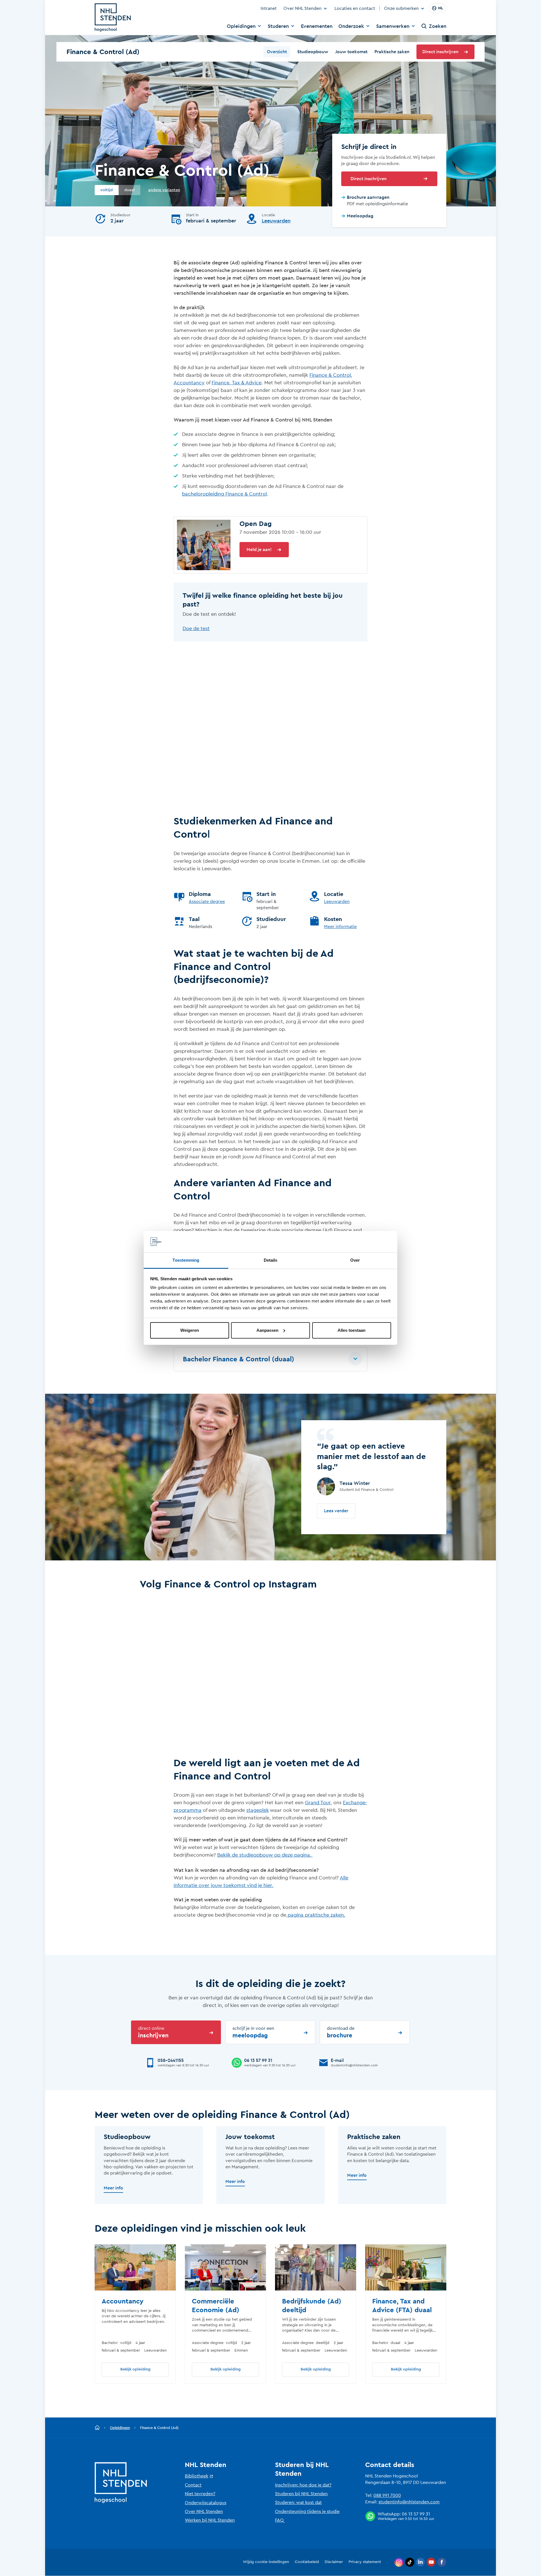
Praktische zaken (392, 52)
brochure (341, 2032)
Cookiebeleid (307, 2562)
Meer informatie (340, 927)
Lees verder (336, 1511)
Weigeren (190, 1330)
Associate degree (207, 902)
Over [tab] (355, 1260)
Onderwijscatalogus (206, 2503)
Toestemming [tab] (186, 1260)
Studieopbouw (313, 52)
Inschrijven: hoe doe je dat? (303, 2485)
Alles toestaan (352, 1330)
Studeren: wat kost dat (298, 2503)
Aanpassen (267, 1330)
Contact (193, 2485)
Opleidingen (241, 26)
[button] (270, 1359)
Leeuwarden (276, 221)
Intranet (269, 8)
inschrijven (153, 2032)
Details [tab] (271, 1260)
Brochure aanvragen (368, 197)
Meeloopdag (360, 216)
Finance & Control (330, 375)
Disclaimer (334, 2562)
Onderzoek (351, 26)
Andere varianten (164, 190)
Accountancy (189, 383)
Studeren (278, 26)
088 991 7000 (387, 2495)
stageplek (258, 1810)
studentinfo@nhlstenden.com (409, 2502)
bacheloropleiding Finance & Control (224, 494)
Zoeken (438, 26)
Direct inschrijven (440, 52)
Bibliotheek (197, 2476)
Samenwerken (393, 26)
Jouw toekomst (351, 52)
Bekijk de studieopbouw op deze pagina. (265, 1855)
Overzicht (277, 52)
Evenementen (317, 26)
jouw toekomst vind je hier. (241, 1885)
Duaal (129, 190)
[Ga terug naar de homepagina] (97, 2428)
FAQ (279, 2520)
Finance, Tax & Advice (237, 383)
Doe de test (196, 628)
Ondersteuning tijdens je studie (307, 2512)
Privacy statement (365, 2562)
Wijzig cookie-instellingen (266, 2562)
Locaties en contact (355, 8)
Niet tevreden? (200, 2494)
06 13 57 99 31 (416, 2514)
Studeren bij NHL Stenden (301, 2494)
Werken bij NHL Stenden (210, 2520)
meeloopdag (253, 2032)
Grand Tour (318, 1803)
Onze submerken (401, 9)
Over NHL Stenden (302, 8)
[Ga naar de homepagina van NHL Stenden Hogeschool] (113, 17)
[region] (270, 2314)
